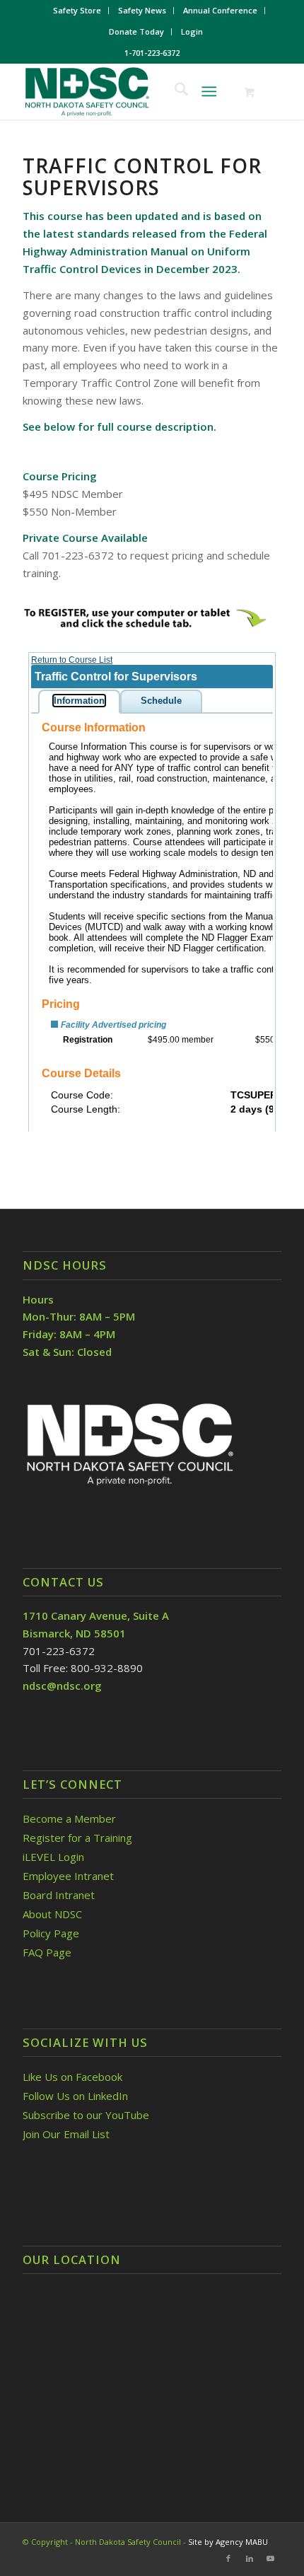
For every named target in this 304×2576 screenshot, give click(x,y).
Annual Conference (220, 10)
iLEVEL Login (55, 1857)
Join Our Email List (66, 2134)
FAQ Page (47, 1952)
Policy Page (51, 1933)
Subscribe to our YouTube (86, 2115)
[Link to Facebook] (228, 2558)
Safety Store (77, 10)
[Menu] (209, 91)
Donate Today (136, 31)
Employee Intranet (68, 1876)
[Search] (174, 91)
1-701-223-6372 (152, 53)
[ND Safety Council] (126, 91)
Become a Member (69, 1818)
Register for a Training (77, 1838)
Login (192, 31)
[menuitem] (77, 11)
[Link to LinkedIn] (250, 2558)
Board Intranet (59, 1895)
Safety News (142, 10)
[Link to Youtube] (271, 2558)
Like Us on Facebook (72, 2077)
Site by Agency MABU (228, 2542)
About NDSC (52, 1914)
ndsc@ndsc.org (62, 1686)
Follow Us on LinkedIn (75, 2096)
